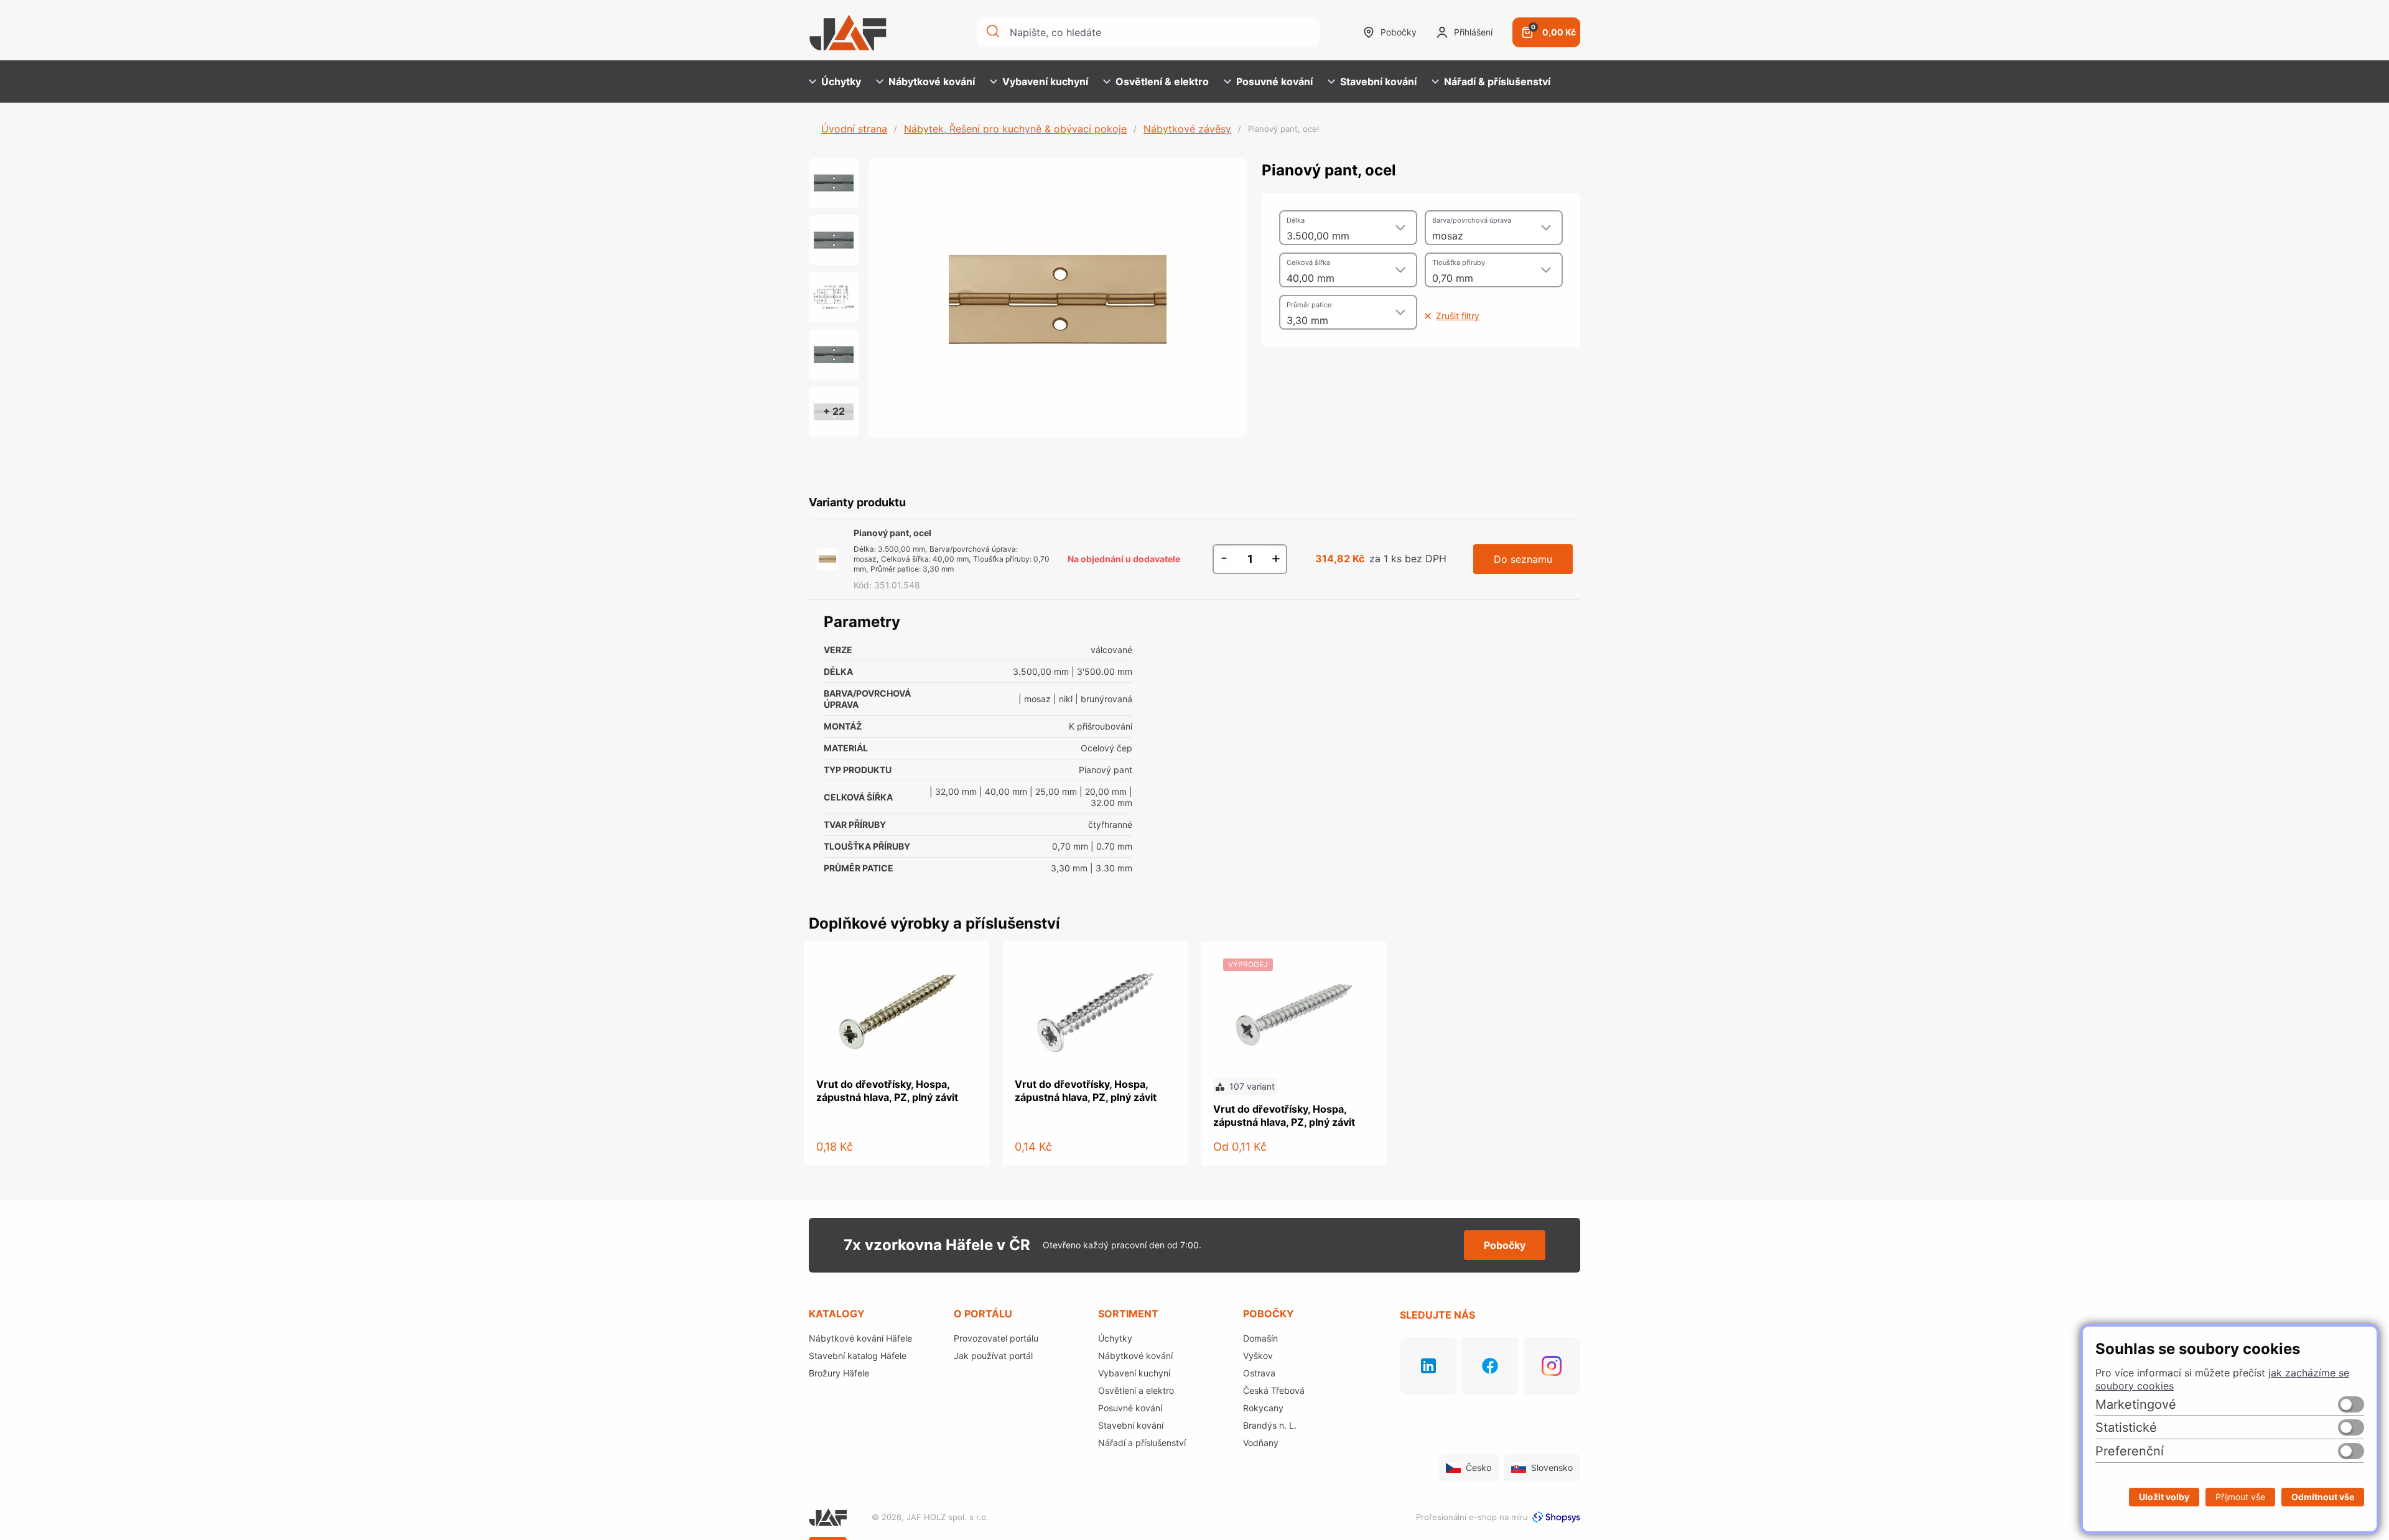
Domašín (1260, 1338)
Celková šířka (1308, 262)
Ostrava (1259, 1373)
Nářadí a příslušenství (1142, 1443)
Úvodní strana (854, 129)
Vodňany (1261, 1443)
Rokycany (1263, 1408)
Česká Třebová (1274, 1390)
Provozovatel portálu (996, 1338)
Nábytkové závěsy (1187, 129)
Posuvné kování (1274, 81)
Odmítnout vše (2323, 1497)
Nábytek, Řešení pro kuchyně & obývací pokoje (1015, 129)
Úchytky (841, 81)
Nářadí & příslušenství (1497, 81)
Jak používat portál (993, 1356)
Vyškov (1258, 1356)
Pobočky (1399, 32)
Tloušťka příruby (1459, 262)
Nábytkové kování (932, 81)
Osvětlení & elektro (1162, 81)
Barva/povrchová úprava (1472, 220)
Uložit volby (2164, 1497)
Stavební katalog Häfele (858, 1356)
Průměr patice (1309, 305)
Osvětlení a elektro (1136, 1390)
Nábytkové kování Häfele (860, 1338)
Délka (1296, 220)
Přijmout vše (2240, 1497)
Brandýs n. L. (1270, 1425)
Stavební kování (1378, 81)
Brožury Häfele (839, 1373)
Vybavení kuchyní (1045, 81)
